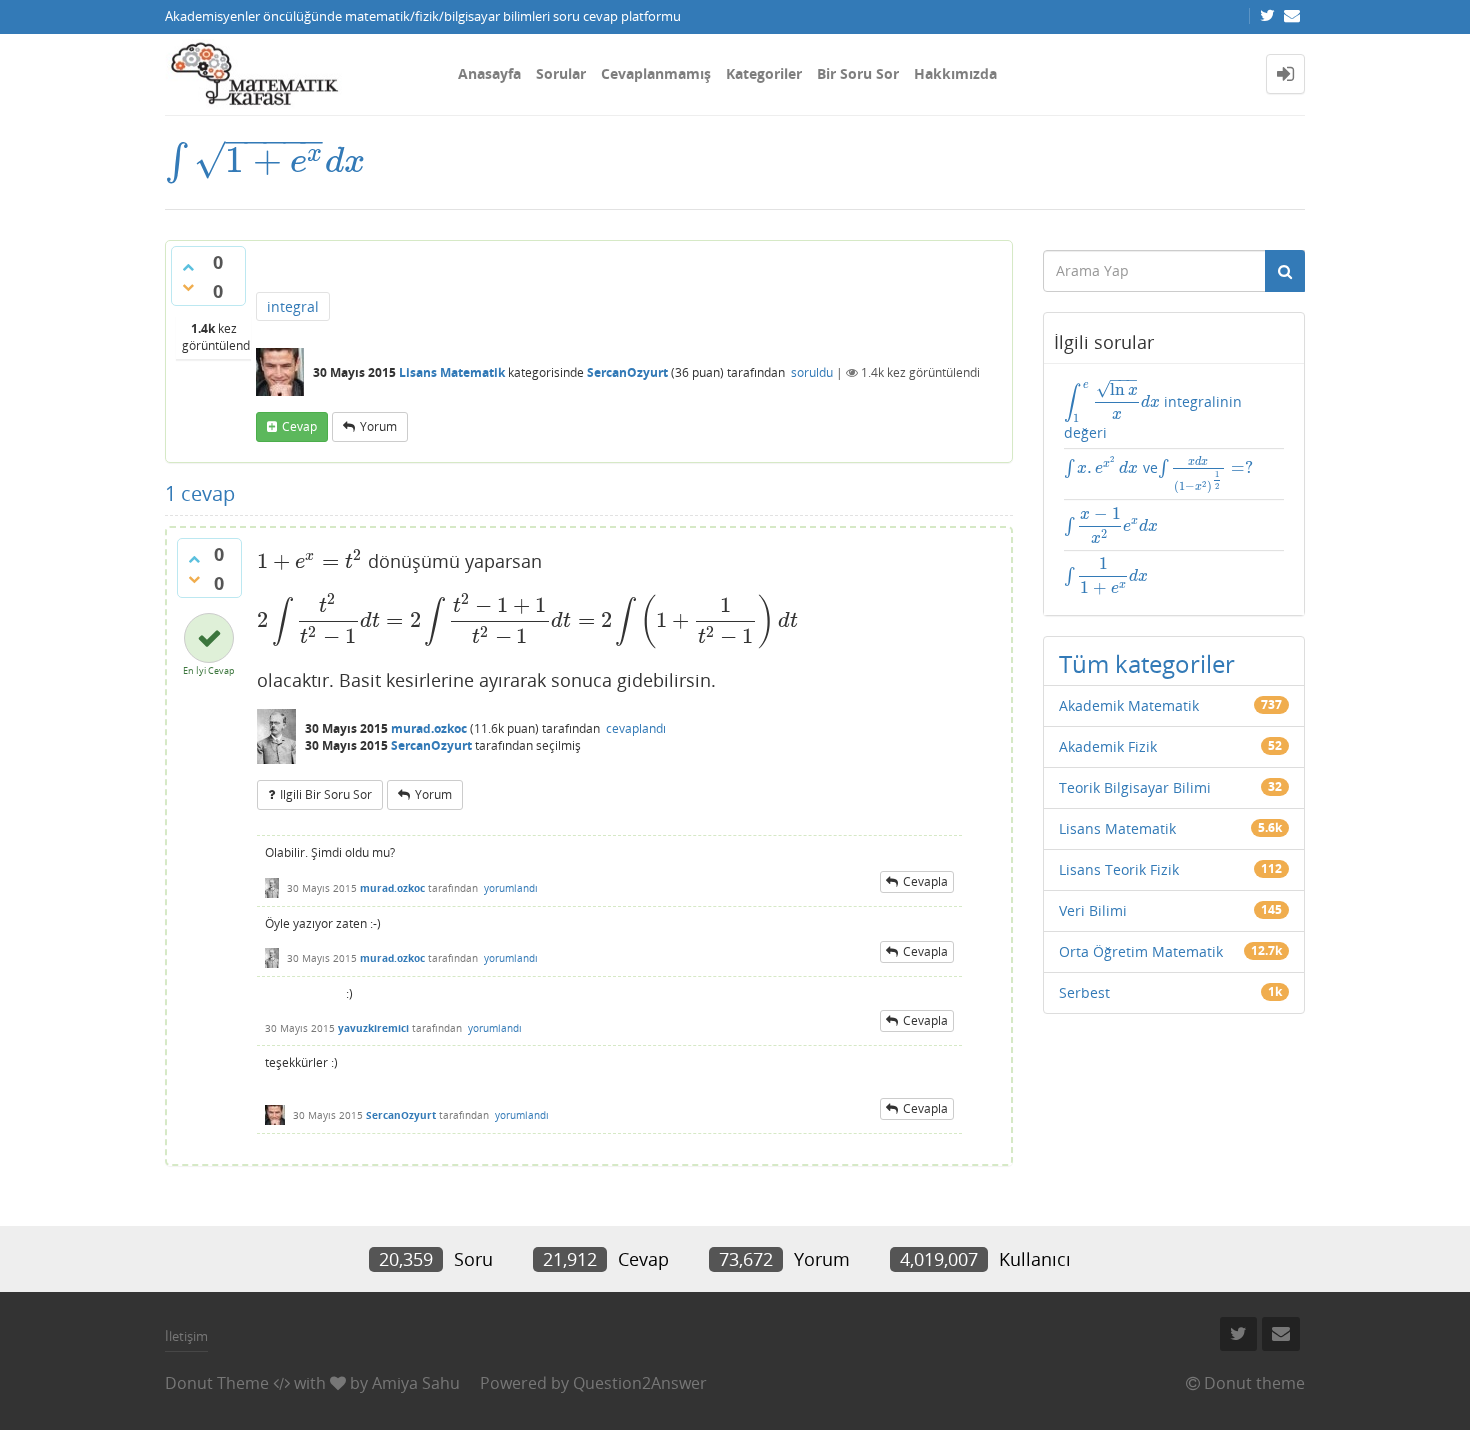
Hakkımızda (955, 73)
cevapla (925, 881)
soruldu (812, 372)
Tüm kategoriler (1147, 663)
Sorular (561, 73)
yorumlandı (511, 888)
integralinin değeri (1153, 410)
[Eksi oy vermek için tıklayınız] (188, 287)
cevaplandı (636, 728)
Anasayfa (489, 73)
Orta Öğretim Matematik (1141, 951)
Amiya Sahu (416, 1383)
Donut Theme (217, 1383)
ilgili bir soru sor (326, 794)
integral (293, 306)
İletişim (186, 1336)
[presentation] (265, 160)
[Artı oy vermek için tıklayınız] (188, 267)
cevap (299, 426)
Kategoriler (764, 73)
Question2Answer (640, 1383)
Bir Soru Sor (858, 73)
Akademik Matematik (1129, 705)
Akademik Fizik (1108, 746)
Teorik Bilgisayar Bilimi (1135, 787)
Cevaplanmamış (656, 73)
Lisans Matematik (452, 372)
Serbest (1084, 992)
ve (1158, 474)
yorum (378, 426)
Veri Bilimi (1093, 910)
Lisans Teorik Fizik (1119, 869)
